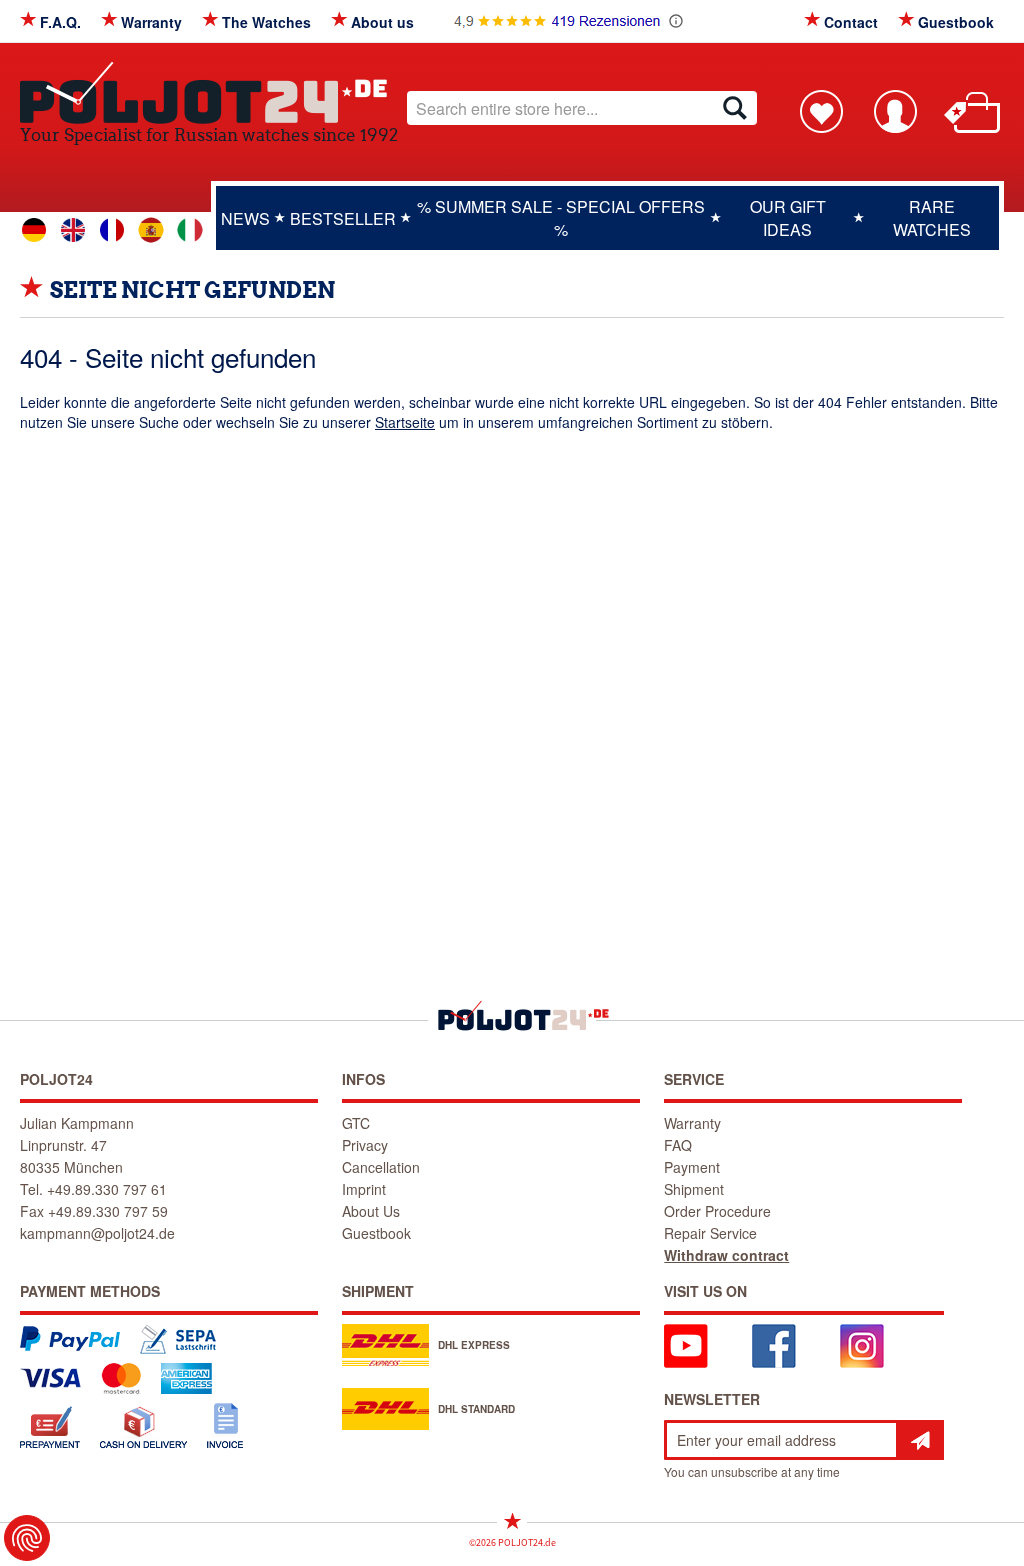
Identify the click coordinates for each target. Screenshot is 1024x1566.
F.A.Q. (60, 22)
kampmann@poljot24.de (97, 1233)
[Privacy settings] (27, 1538)
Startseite (405, 422)
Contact (851, 22)
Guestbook (956, 22)
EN (73, 230)
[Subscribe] (920, 1440)
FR (112, 230)
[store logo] (209, 92)
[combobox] (582, 108)
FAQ (678, 1145)
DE (34, 230)
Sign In (895, 111)
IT (190, 230)
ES (151, 230)
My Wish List (821, 111)
